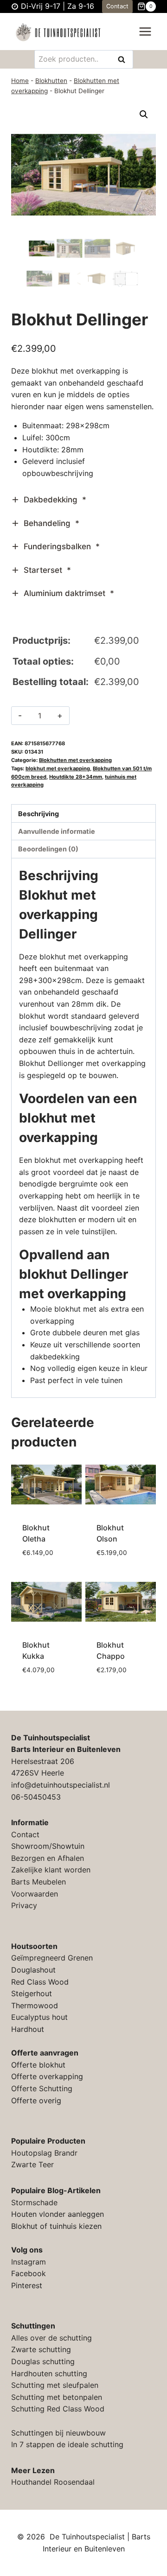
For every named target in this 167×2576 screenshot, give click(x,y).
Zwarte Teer (32, 2164)
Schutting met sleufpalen (55, 2385)
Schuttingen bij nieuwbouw (58, 2433)
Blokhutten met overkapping (75, 760)
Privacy (24, 1905)
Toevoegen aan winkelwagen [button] (47, 1557)
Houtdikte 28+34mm (76, 777)
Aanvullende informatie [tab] (57, 831)
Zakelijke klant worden (51, 1870)
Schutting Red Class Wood (58, 2409)
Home (20, 81)
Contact (117, 6)
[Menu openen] (145, 32)
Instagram (29, 2262)
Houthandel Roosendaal (53, 2482)
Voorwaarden (35, 1894)
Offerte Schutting (42, 2088)
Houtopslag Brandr (44, 2153)
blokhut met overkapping (58, 768)
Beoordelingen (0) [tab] (48, 849)
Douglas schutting (43, 2361)
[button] (144, 114)
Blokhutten (51, 81)
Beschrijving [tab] (39, 814)
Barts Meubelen (39, 1882)
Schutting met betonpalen (57, 2397)
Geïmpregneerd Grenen (52, 1958)
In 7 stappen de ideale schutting (67, 2444)
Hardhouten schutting (49, 2373)
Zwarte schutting (41, 2349)
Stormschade (34, 2202)
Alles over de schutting (51, 2338)
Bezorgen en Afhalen (48, 1858)
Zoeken (124, 60)
